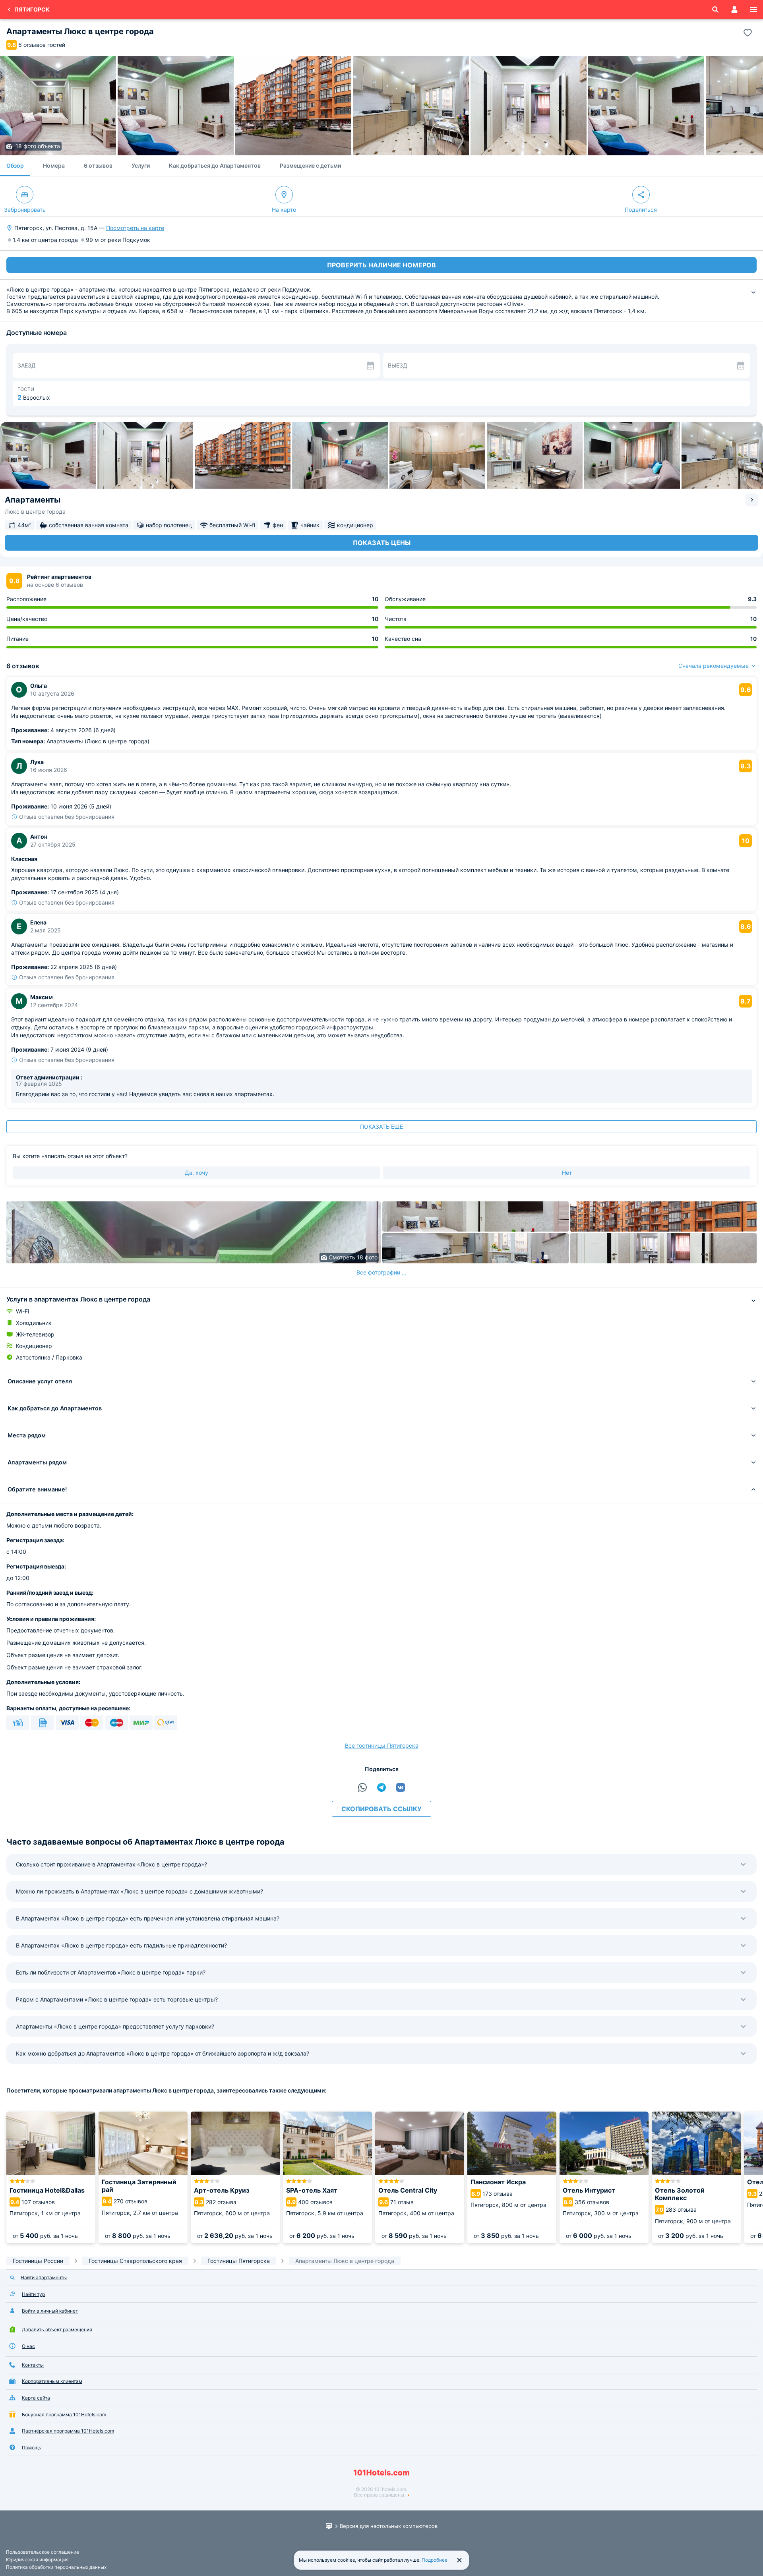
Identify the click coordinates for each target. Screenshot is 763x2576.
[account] (734, 10)
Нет (567, 1173)
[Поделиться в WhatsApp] (362, 1787)
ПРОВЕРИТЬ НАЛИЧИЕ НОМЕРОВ (381, 265)
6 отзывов (98, 165)
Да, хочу (197, 1173)
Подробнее (435, 2560)
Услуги (141, 165)
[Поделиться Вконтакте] (401, 1787)
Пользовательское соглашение (43, 2552)
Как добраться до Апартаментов (215, 165)
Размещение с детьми (310, 165)
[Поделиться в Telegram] (381, 1787)
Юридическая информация (37, 2560)
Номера (54, 165)
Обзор (15, 165)
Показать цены (382, 543)
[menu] (753, 10)
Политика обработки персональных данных (56, 2567)
